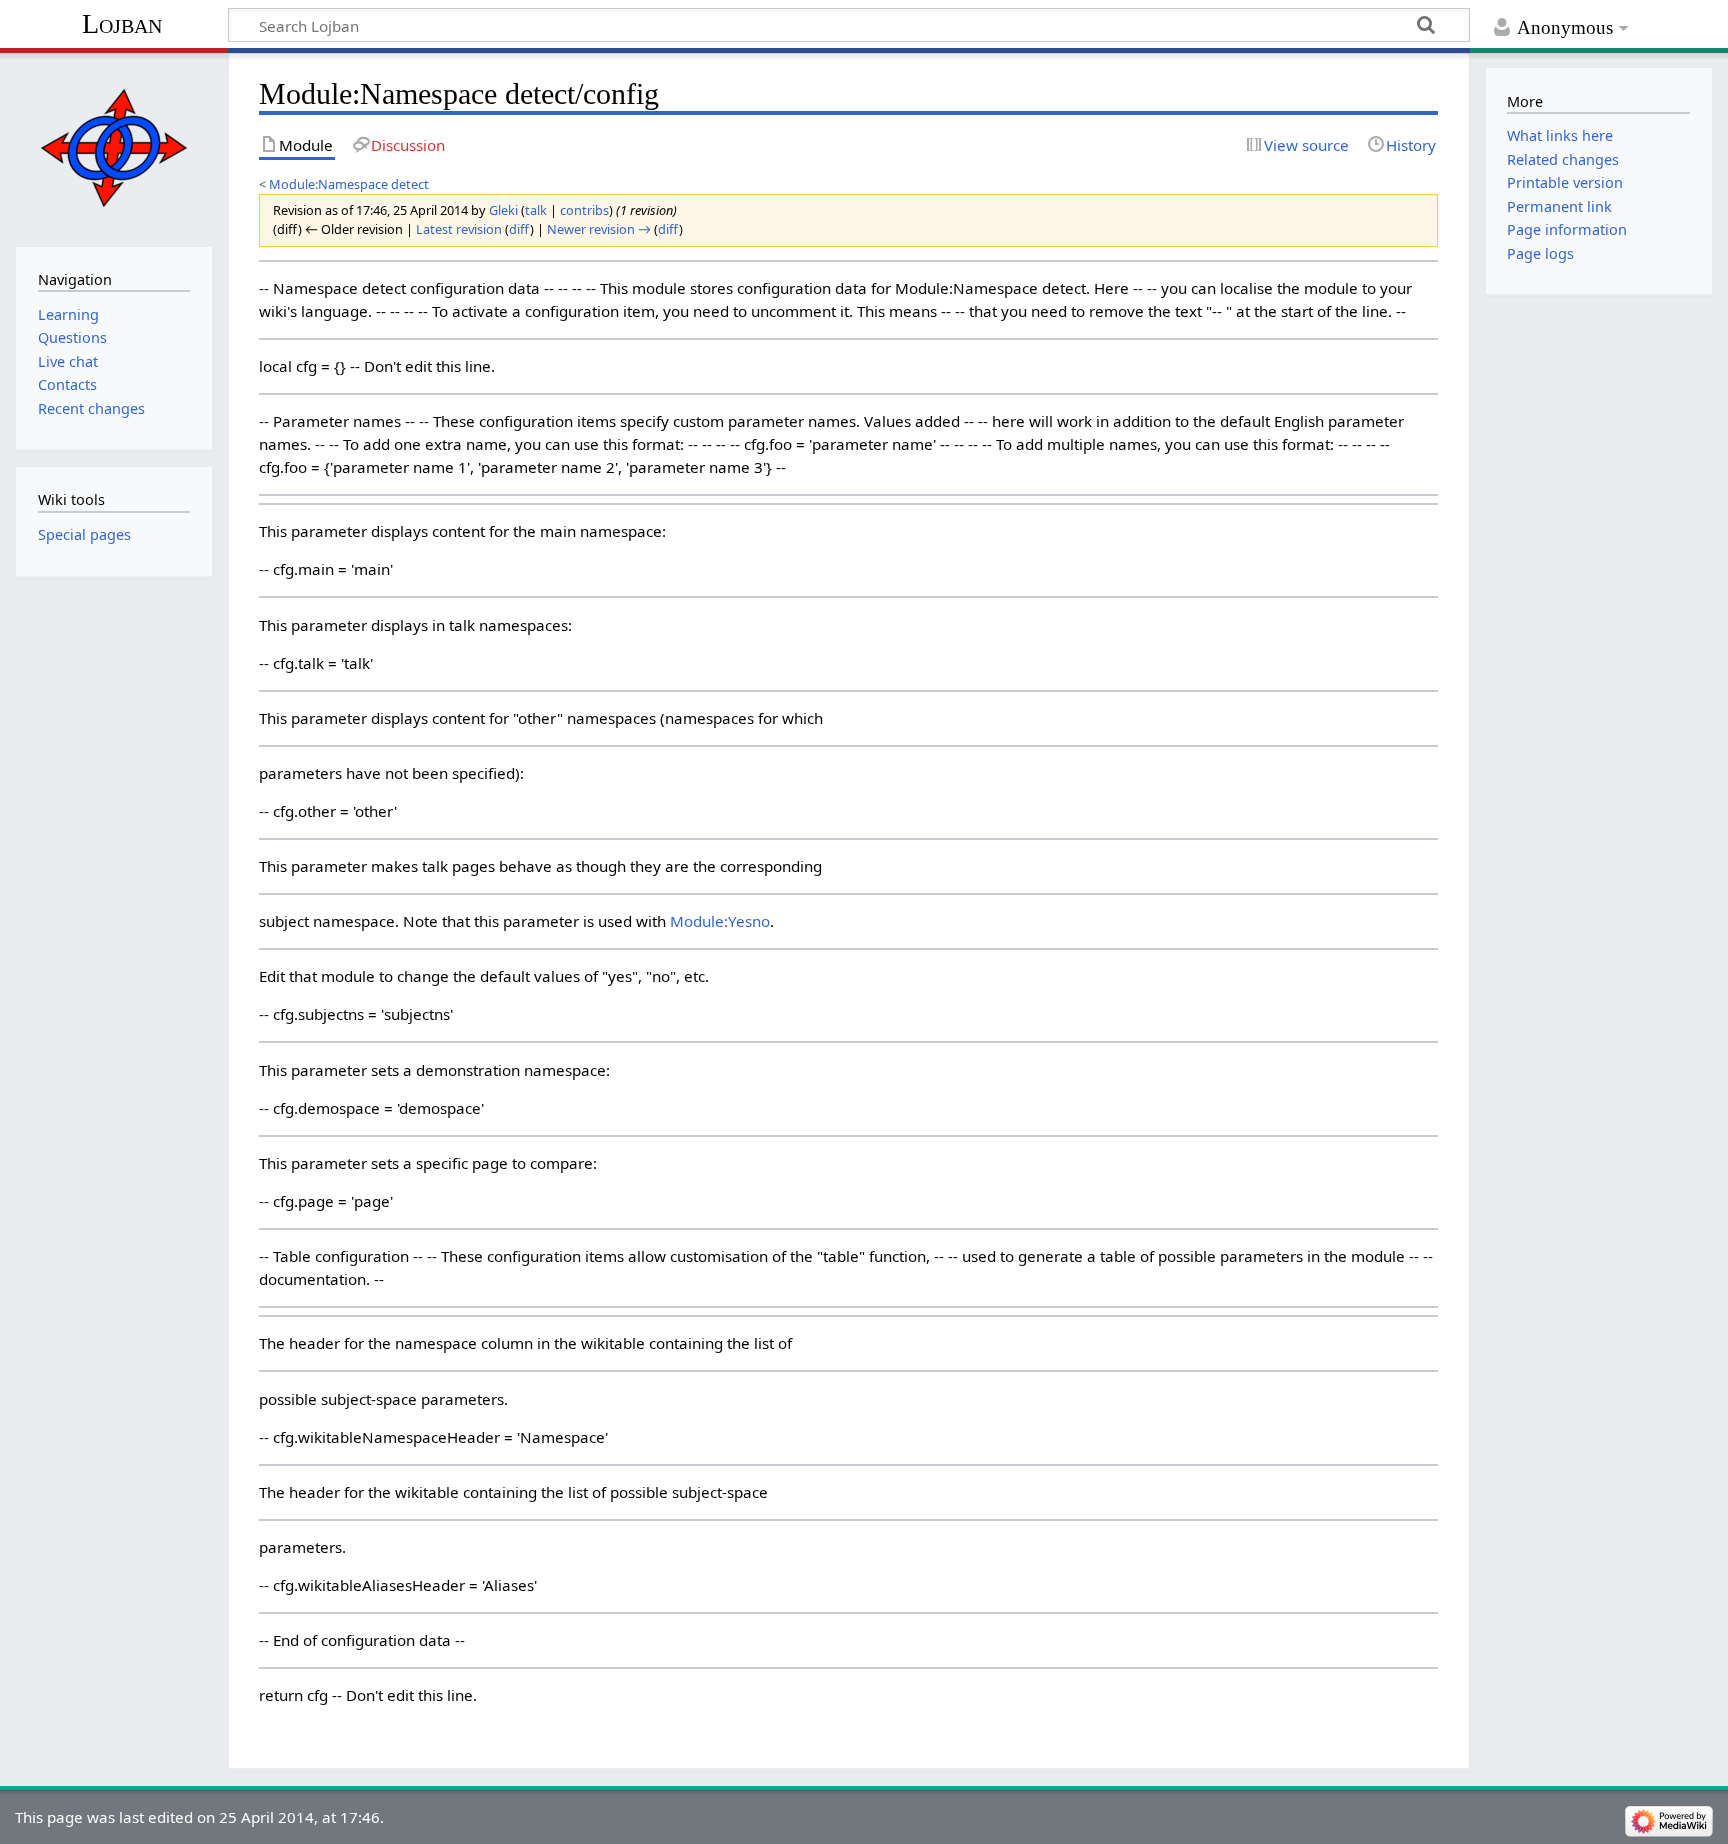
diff (519, 229)
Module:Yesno (720, 921)
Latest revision (459, 229)
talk (536, 210)
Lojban (122, 23)
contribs (584, 210)
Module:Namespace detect (349, 184)
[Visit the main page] (113, 147)
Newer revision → (599, 229)
